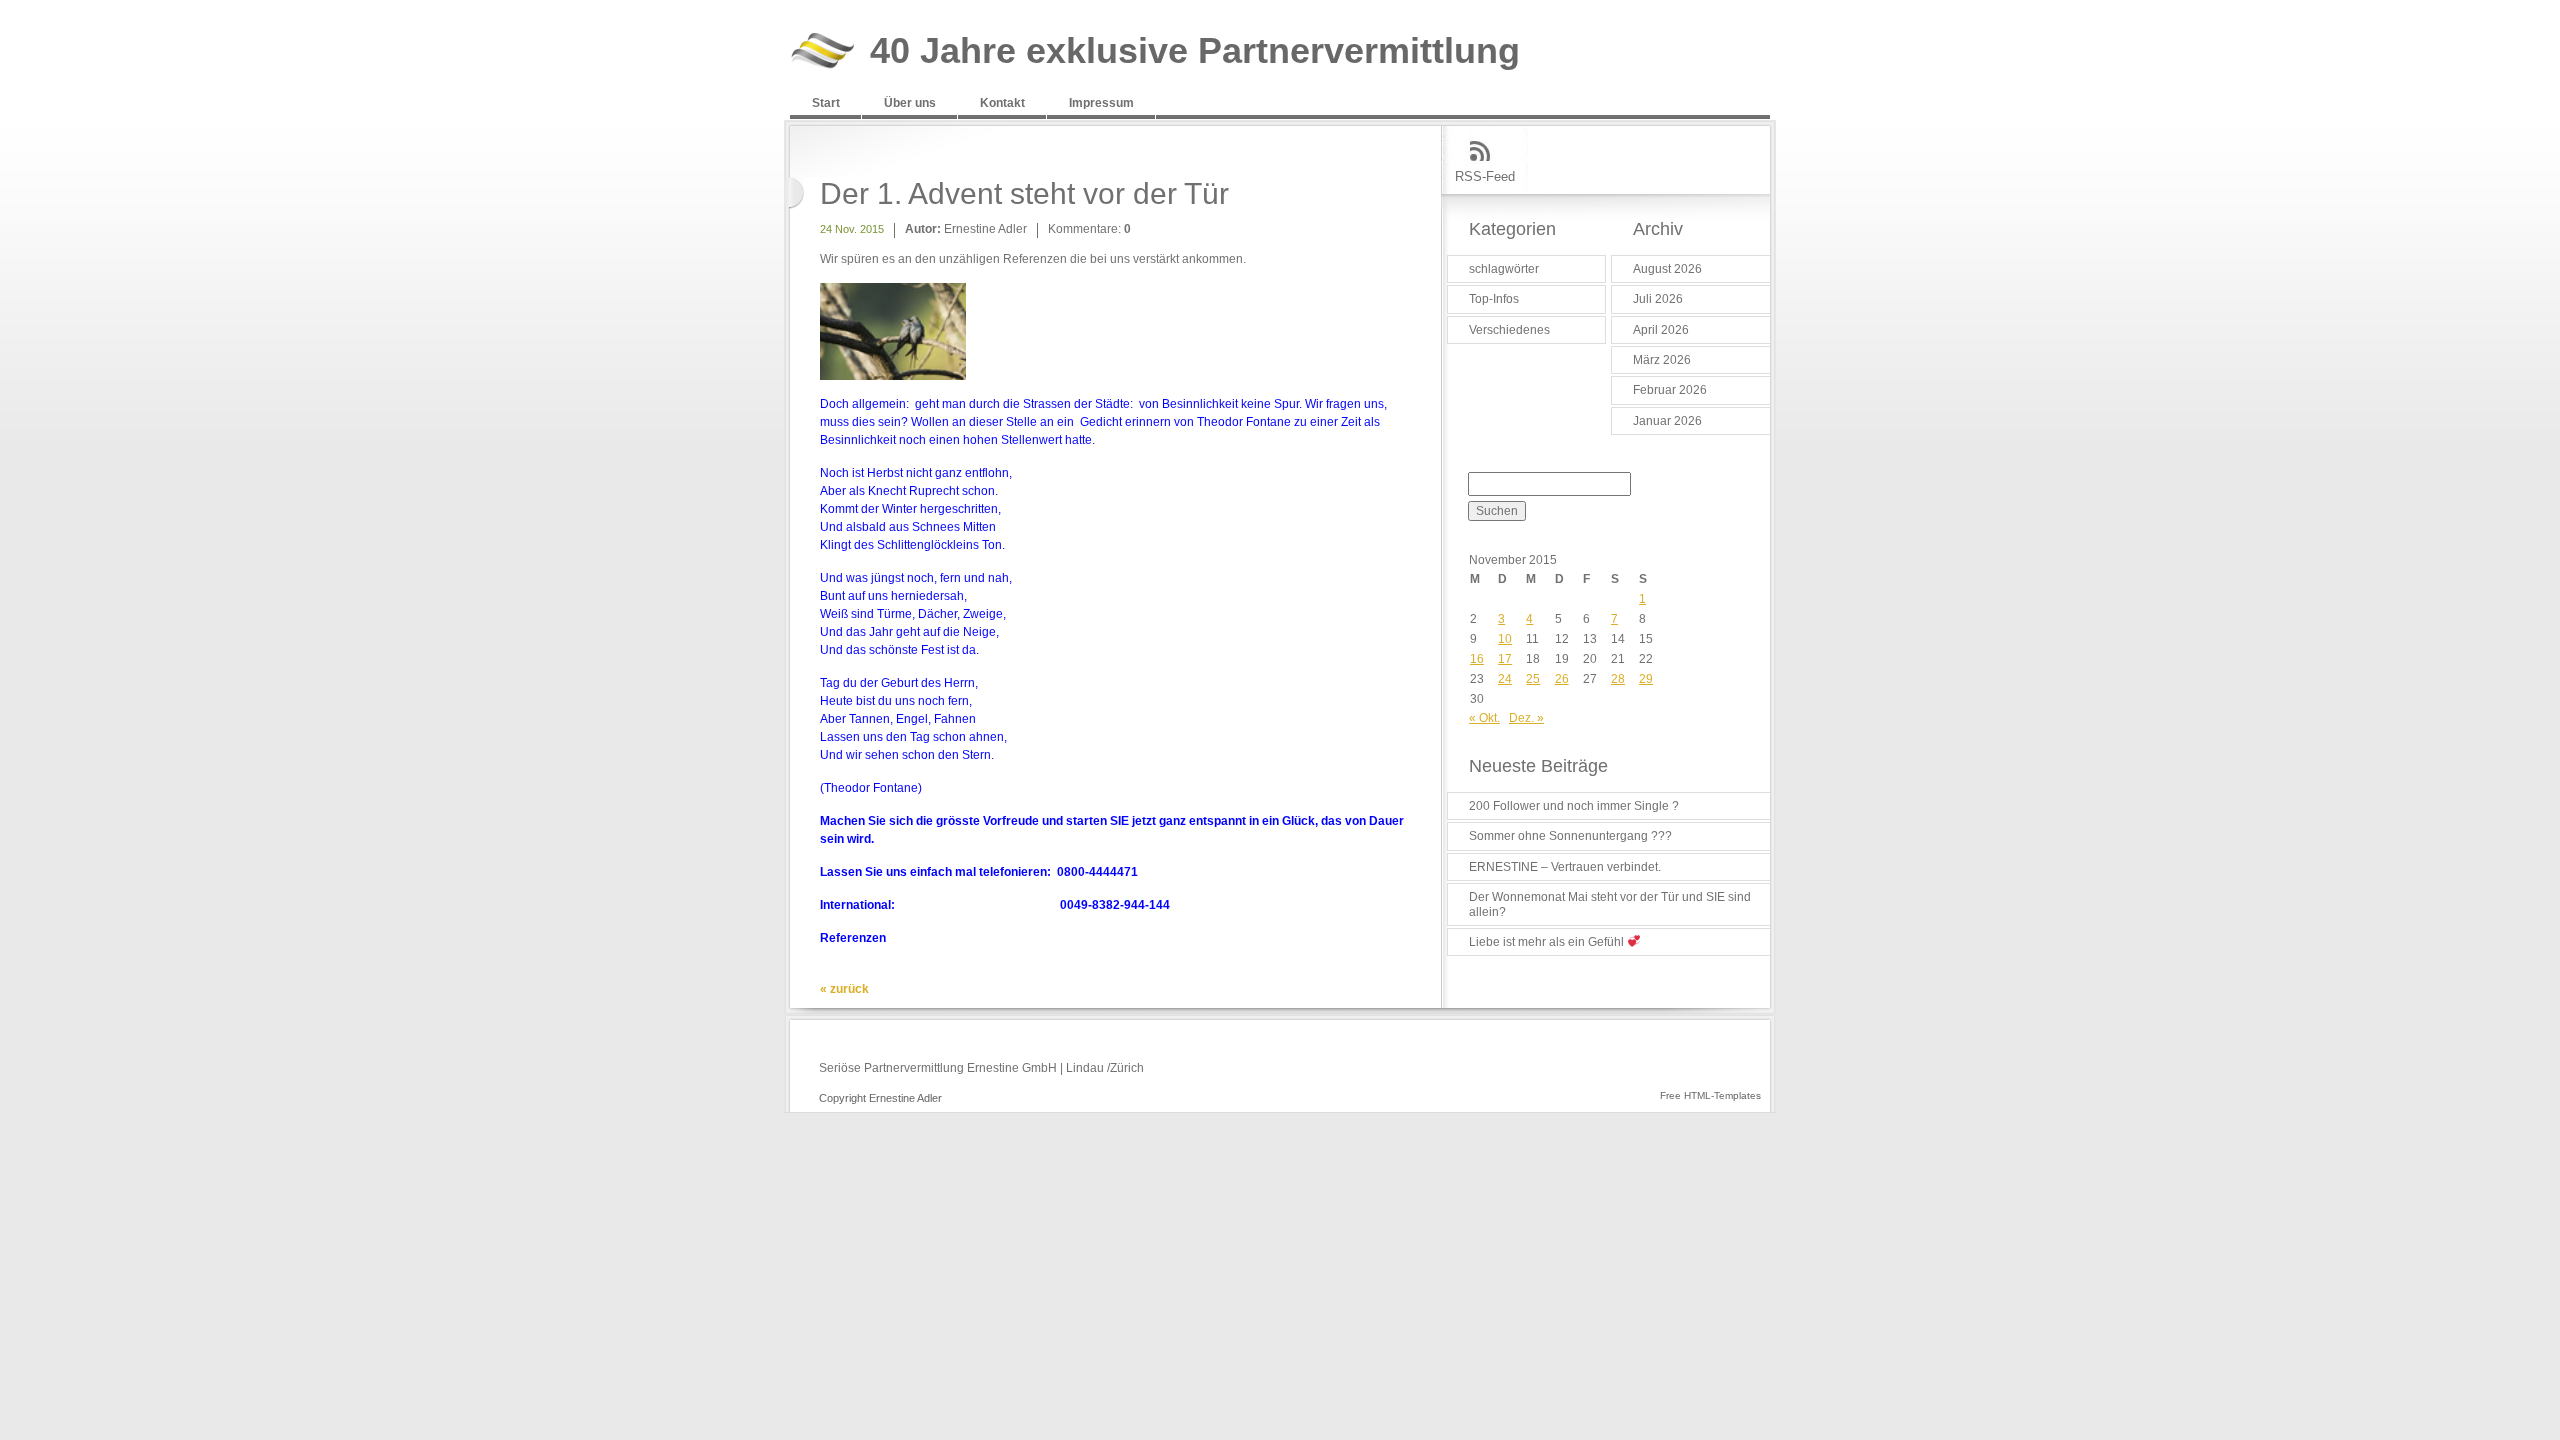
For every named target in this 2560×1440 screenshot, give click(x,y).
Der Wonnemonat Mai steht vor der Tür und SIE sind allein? (1610, 904)
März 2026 (1662, 360)
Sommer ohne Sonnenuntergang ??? (1570, 836)
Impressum (1101, 103)
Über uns (910, 103)
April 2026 (1661, 330)
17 (1505, 659)
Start (826, 103)
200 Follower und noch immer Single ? (1574, 806)
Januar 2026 (1667, 421)
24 (1505, 679)
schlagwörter (1504, 269)
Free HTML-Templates (1710, 1095)
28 (1618, 679)
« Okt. (1484, 718)
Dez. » (1526, 718)
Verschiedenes (1509, 330)
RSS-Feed (1485, 176)
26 (1562, 679)
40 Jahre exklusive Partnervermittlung (1195, 51)
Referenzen (853, 938)
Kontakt (1002, 103)
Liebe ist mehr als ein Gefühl (1548, 942)
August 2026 (1667, 269)
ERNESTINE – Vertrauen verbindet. (1565, 867)
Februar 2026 (1670, 390)
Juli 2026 (1658, 299)
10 (1505, 639)
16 (1477, 659)
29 (1646, 679)
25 (1533, 679)
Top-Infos (1494, 299)
